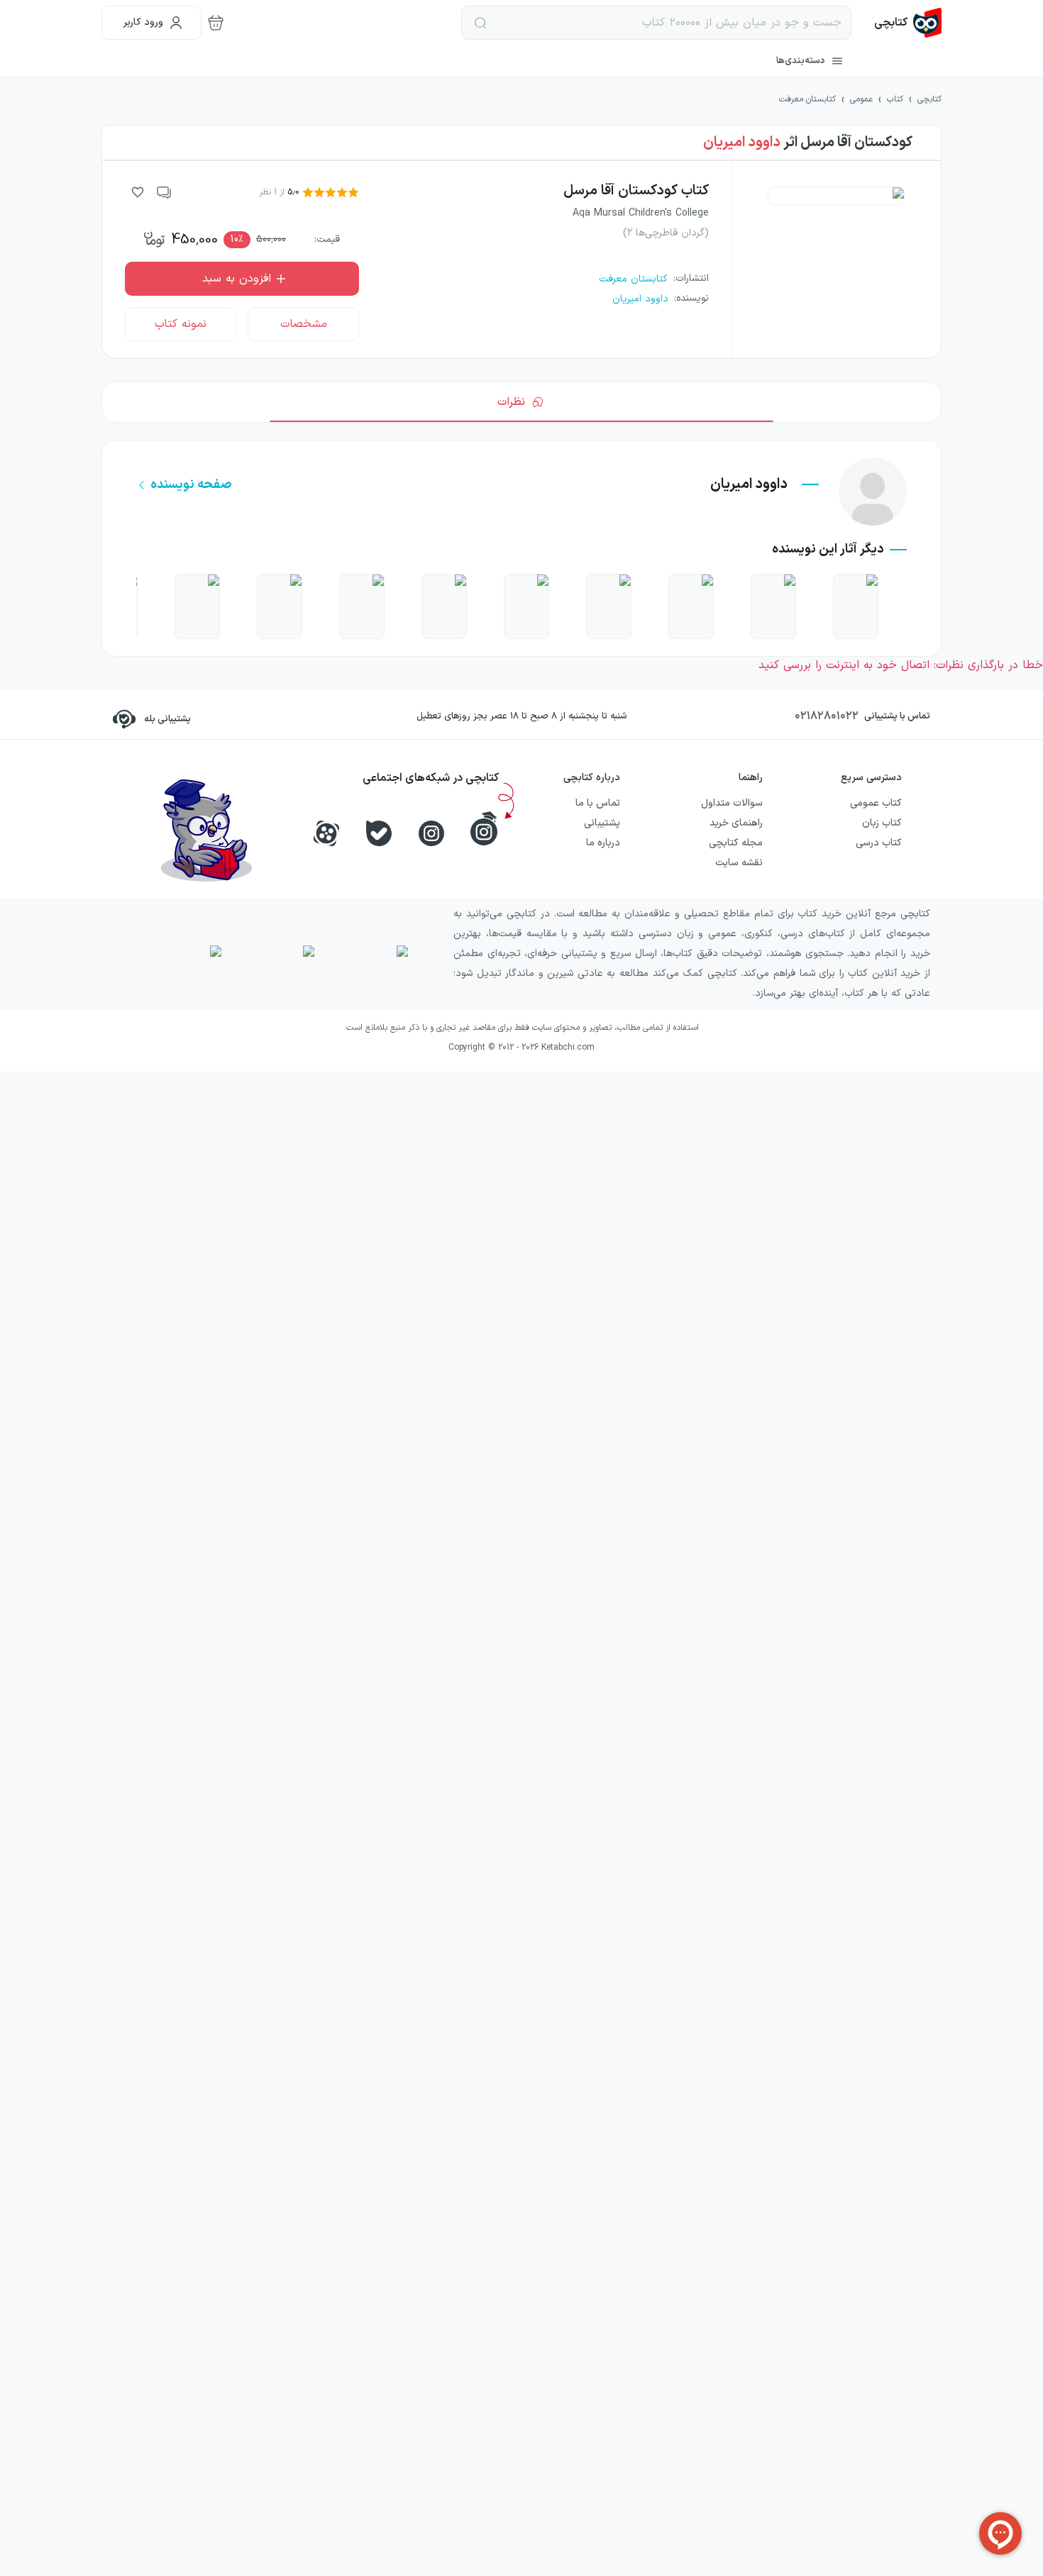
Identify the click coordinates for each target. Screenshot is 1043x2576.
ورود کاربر (143, 22)
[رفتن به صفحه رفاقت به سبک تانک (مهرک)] (773, 606)
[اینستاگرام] (431, 833)
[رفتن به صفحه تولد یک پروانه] (609, 606)
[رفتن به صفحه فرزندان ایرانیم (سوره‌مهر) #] (691, 606)
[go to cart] (216, 23)
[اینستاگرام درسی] (484, 828)
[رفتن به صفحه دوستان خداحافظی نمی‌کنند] (280, 606)
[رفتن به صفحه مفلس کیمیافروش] (197, 606)
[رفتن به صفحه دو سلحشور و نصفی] (444, 606)
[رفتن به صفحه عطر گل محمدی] (362, 606)
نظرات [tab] (511, 402)
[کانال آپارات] (326, 833)
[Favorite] (138, 192)
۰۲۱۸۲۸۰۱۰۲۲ (827, 716)
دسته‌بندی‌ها (801, 61)
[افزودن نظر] (165, 192)
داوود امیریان (742, 143)
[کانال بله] (379, 833)
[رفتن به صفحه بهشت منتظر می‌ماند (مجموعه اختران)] (526, 606)
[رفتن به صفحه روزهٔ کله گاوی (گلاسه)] (856, 606)
